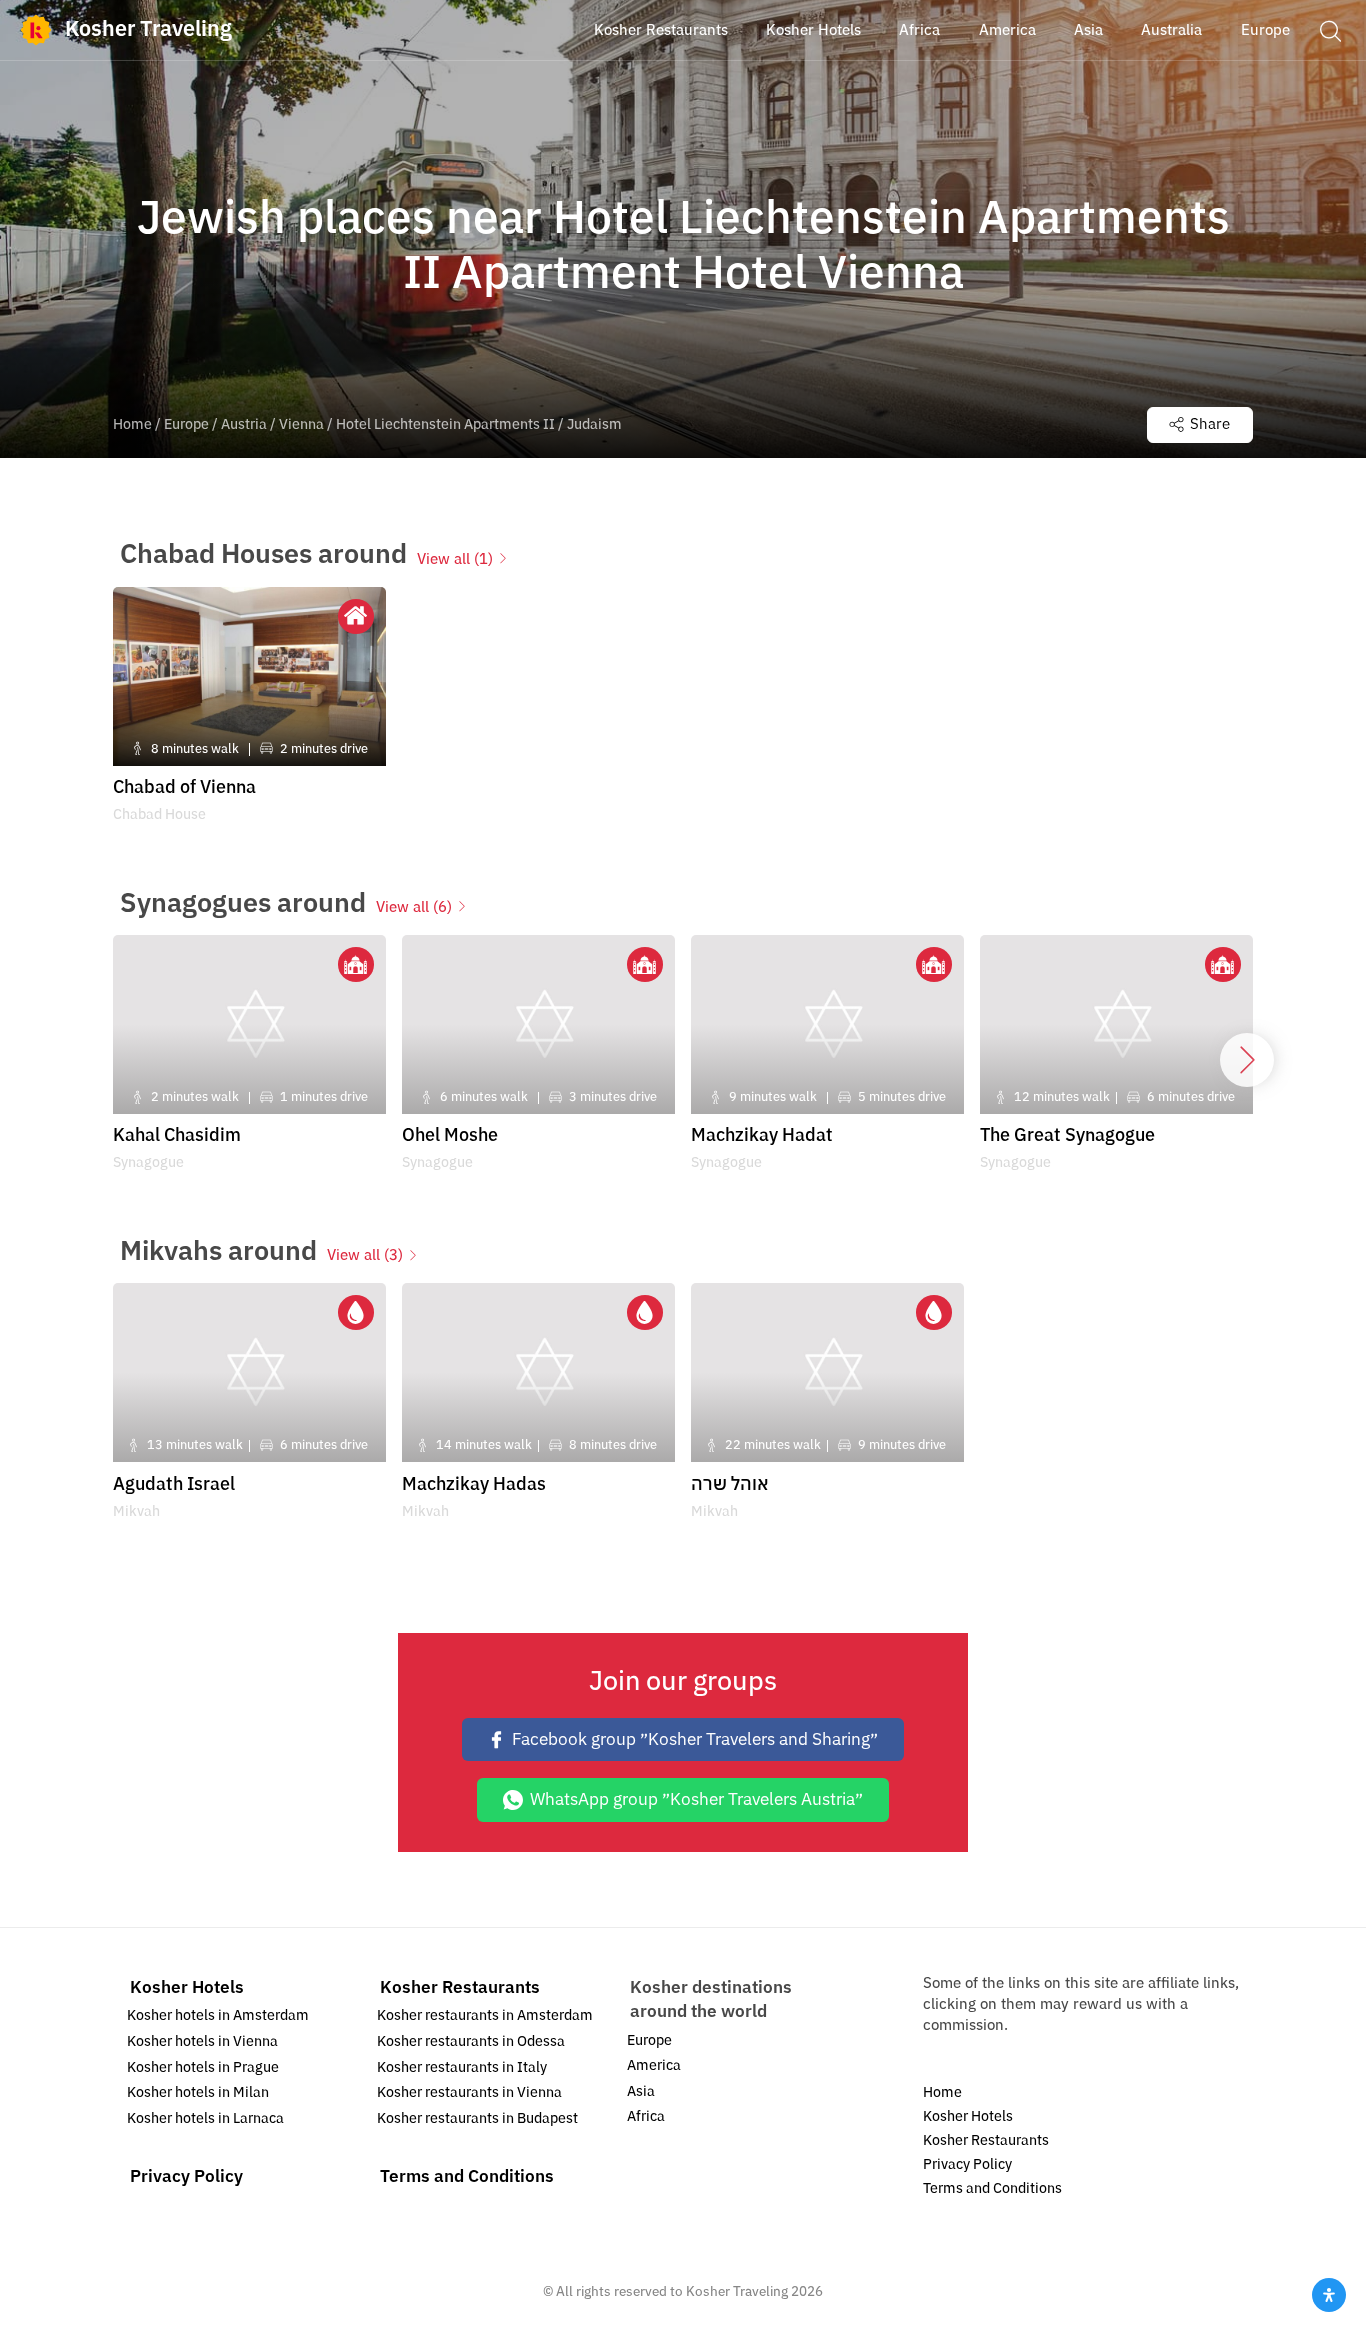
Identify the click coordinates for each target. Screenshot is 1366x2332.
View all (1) (455, 559)
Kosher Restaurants (460, 1987)
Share (1210, 424)
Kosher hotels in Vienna (202, 2041)
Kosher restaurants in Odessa (471, 2041)
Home (132, 424)
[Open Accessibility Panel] (1329, 2295)
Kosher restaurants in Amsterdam (485, 2015)
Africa (646, 2116)
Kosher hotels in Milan (198, 2092)
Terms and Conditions (467, 2176)
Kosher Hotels (187, 1987)
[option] (249, 712)
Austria (244, 424)
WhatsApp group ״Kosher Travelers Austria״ (696, 1799)
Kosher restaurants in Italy (462, 2067)
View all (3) (365, 1255)
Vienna (301, 424)
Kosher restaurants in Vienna (469, 2092)
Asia (641, 2091)
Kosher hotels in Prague (203, 2067)
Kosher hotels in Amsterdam (218, 2015)
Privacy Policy (186, 2176)
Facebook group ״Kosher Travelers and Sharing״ (695, 1739)
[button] (1330, 30)
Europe (186, 424)
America (654, 2065)
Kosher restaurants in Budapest (477, 2118)
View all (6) (414, 907)
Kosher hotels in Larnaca (205, 2118)
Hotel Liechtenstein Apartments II (445, 424)
